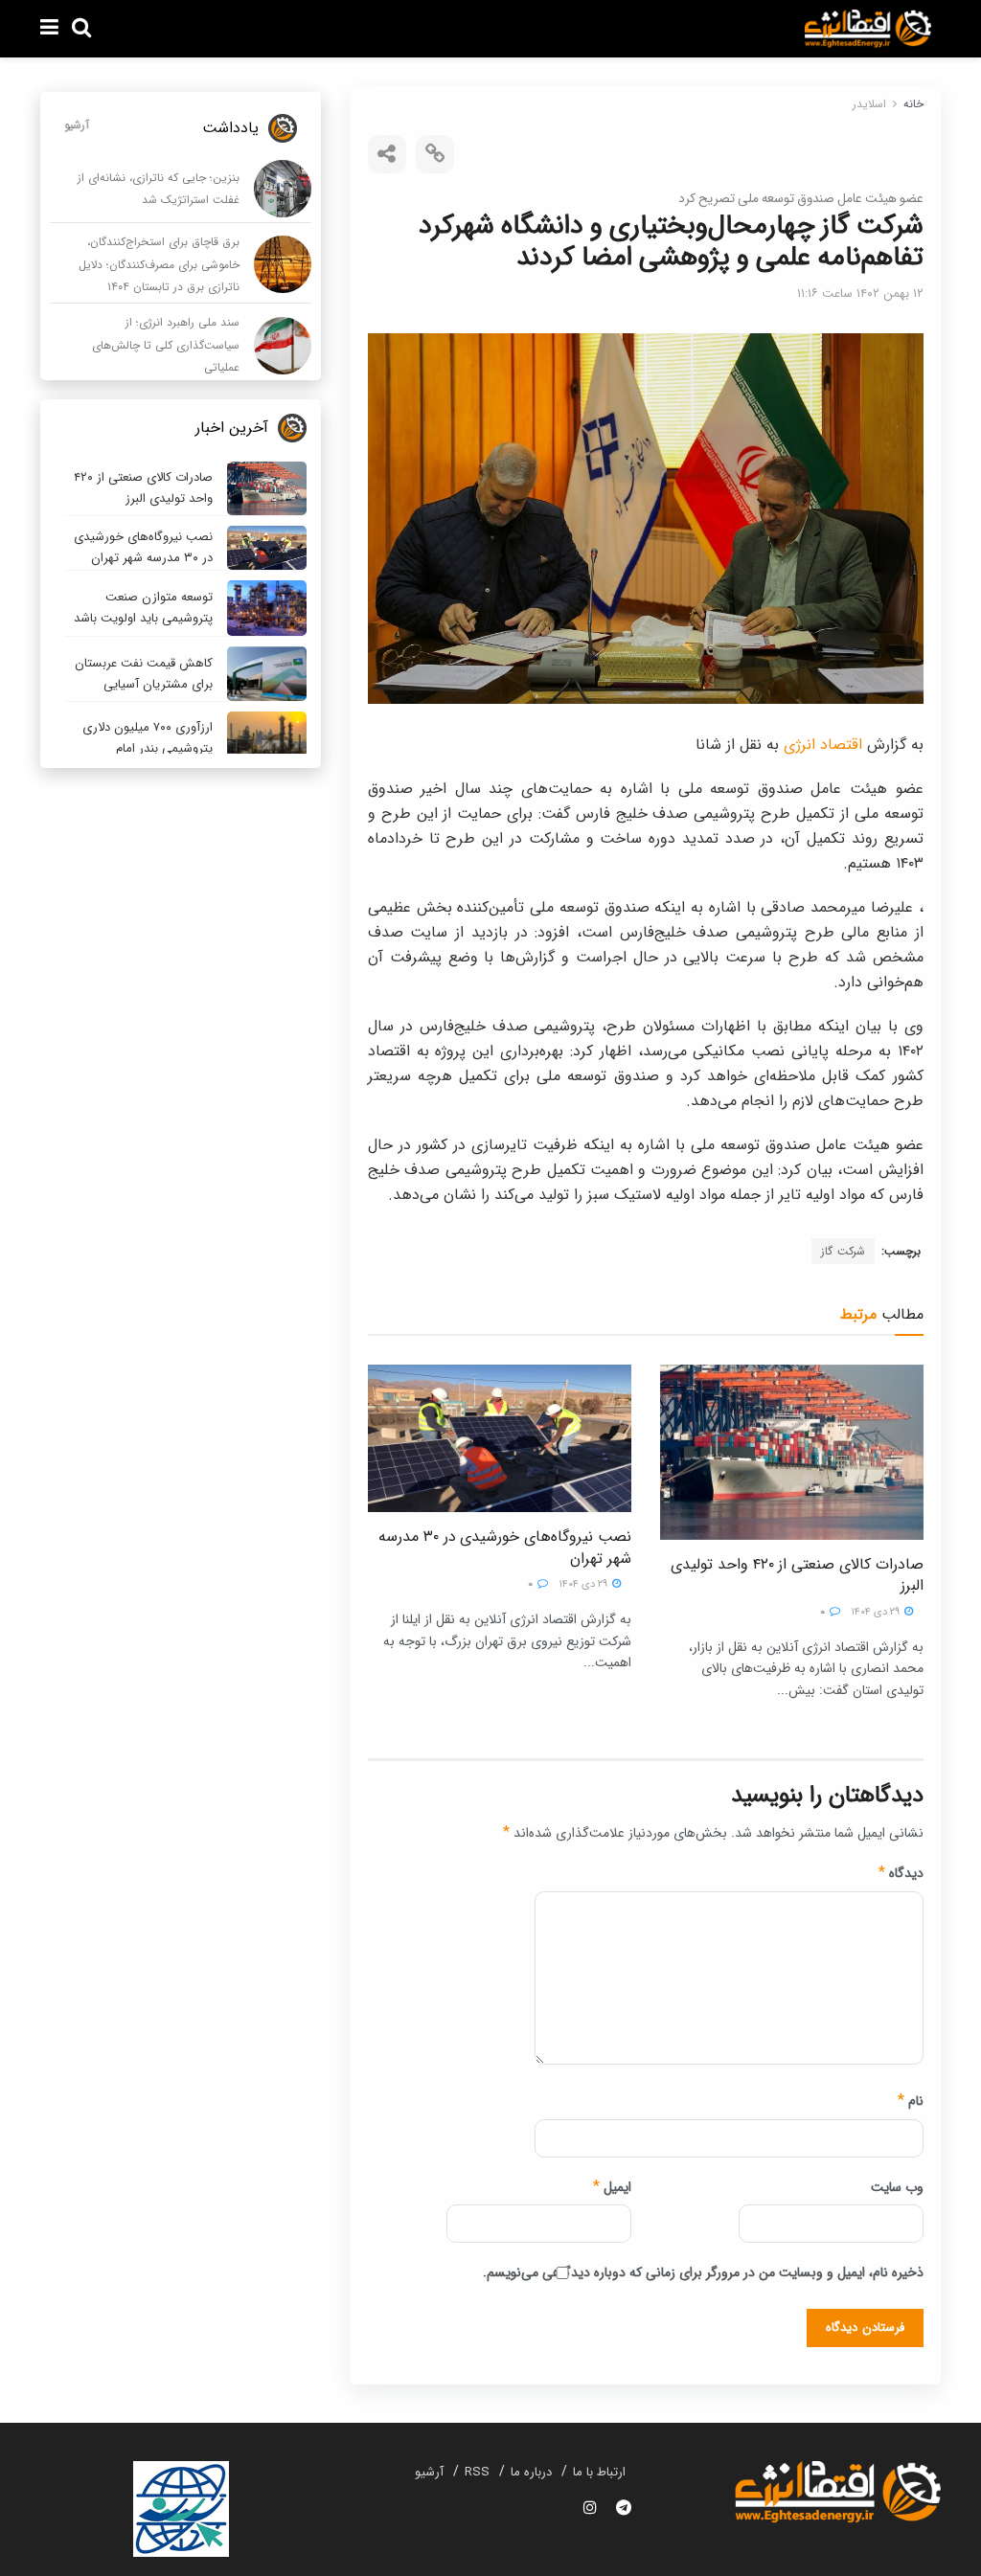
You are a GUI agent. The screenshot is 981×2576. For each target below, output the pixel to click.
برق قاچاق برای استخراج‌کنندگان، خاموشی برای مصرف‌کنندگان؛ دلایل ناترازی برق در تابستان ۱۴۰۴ (159, 264)
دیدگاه (901, 1873)
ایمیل (612, 2187)
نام (911, 2101)
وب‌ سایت (897, 2187)
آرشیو (77, 125)
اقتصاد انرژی (825, 745)
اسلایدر (869, 104)
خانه (913, 104)
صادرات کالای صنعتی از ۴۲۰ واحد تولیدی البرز (797, 1575)
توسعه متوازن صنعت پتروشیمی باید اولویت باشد (143, 608)
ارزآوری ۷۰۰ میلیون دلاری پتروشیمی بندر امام (148, 738)
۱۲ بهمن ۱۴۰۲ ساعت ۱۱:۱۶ (860, 294)
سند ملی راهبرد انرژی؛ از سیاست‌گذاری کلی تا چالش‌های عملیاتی (166, 345)
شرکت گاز (843, 1251)
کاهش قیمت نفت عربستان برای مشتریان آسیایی (144, 674)
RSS (477, 2472)
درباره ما (531, 2472)
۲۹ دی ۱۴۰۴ (877, 1612)
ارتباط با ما (599, 2472)
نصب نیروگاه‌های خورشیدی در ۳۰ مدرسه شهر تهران (504, 1547)
